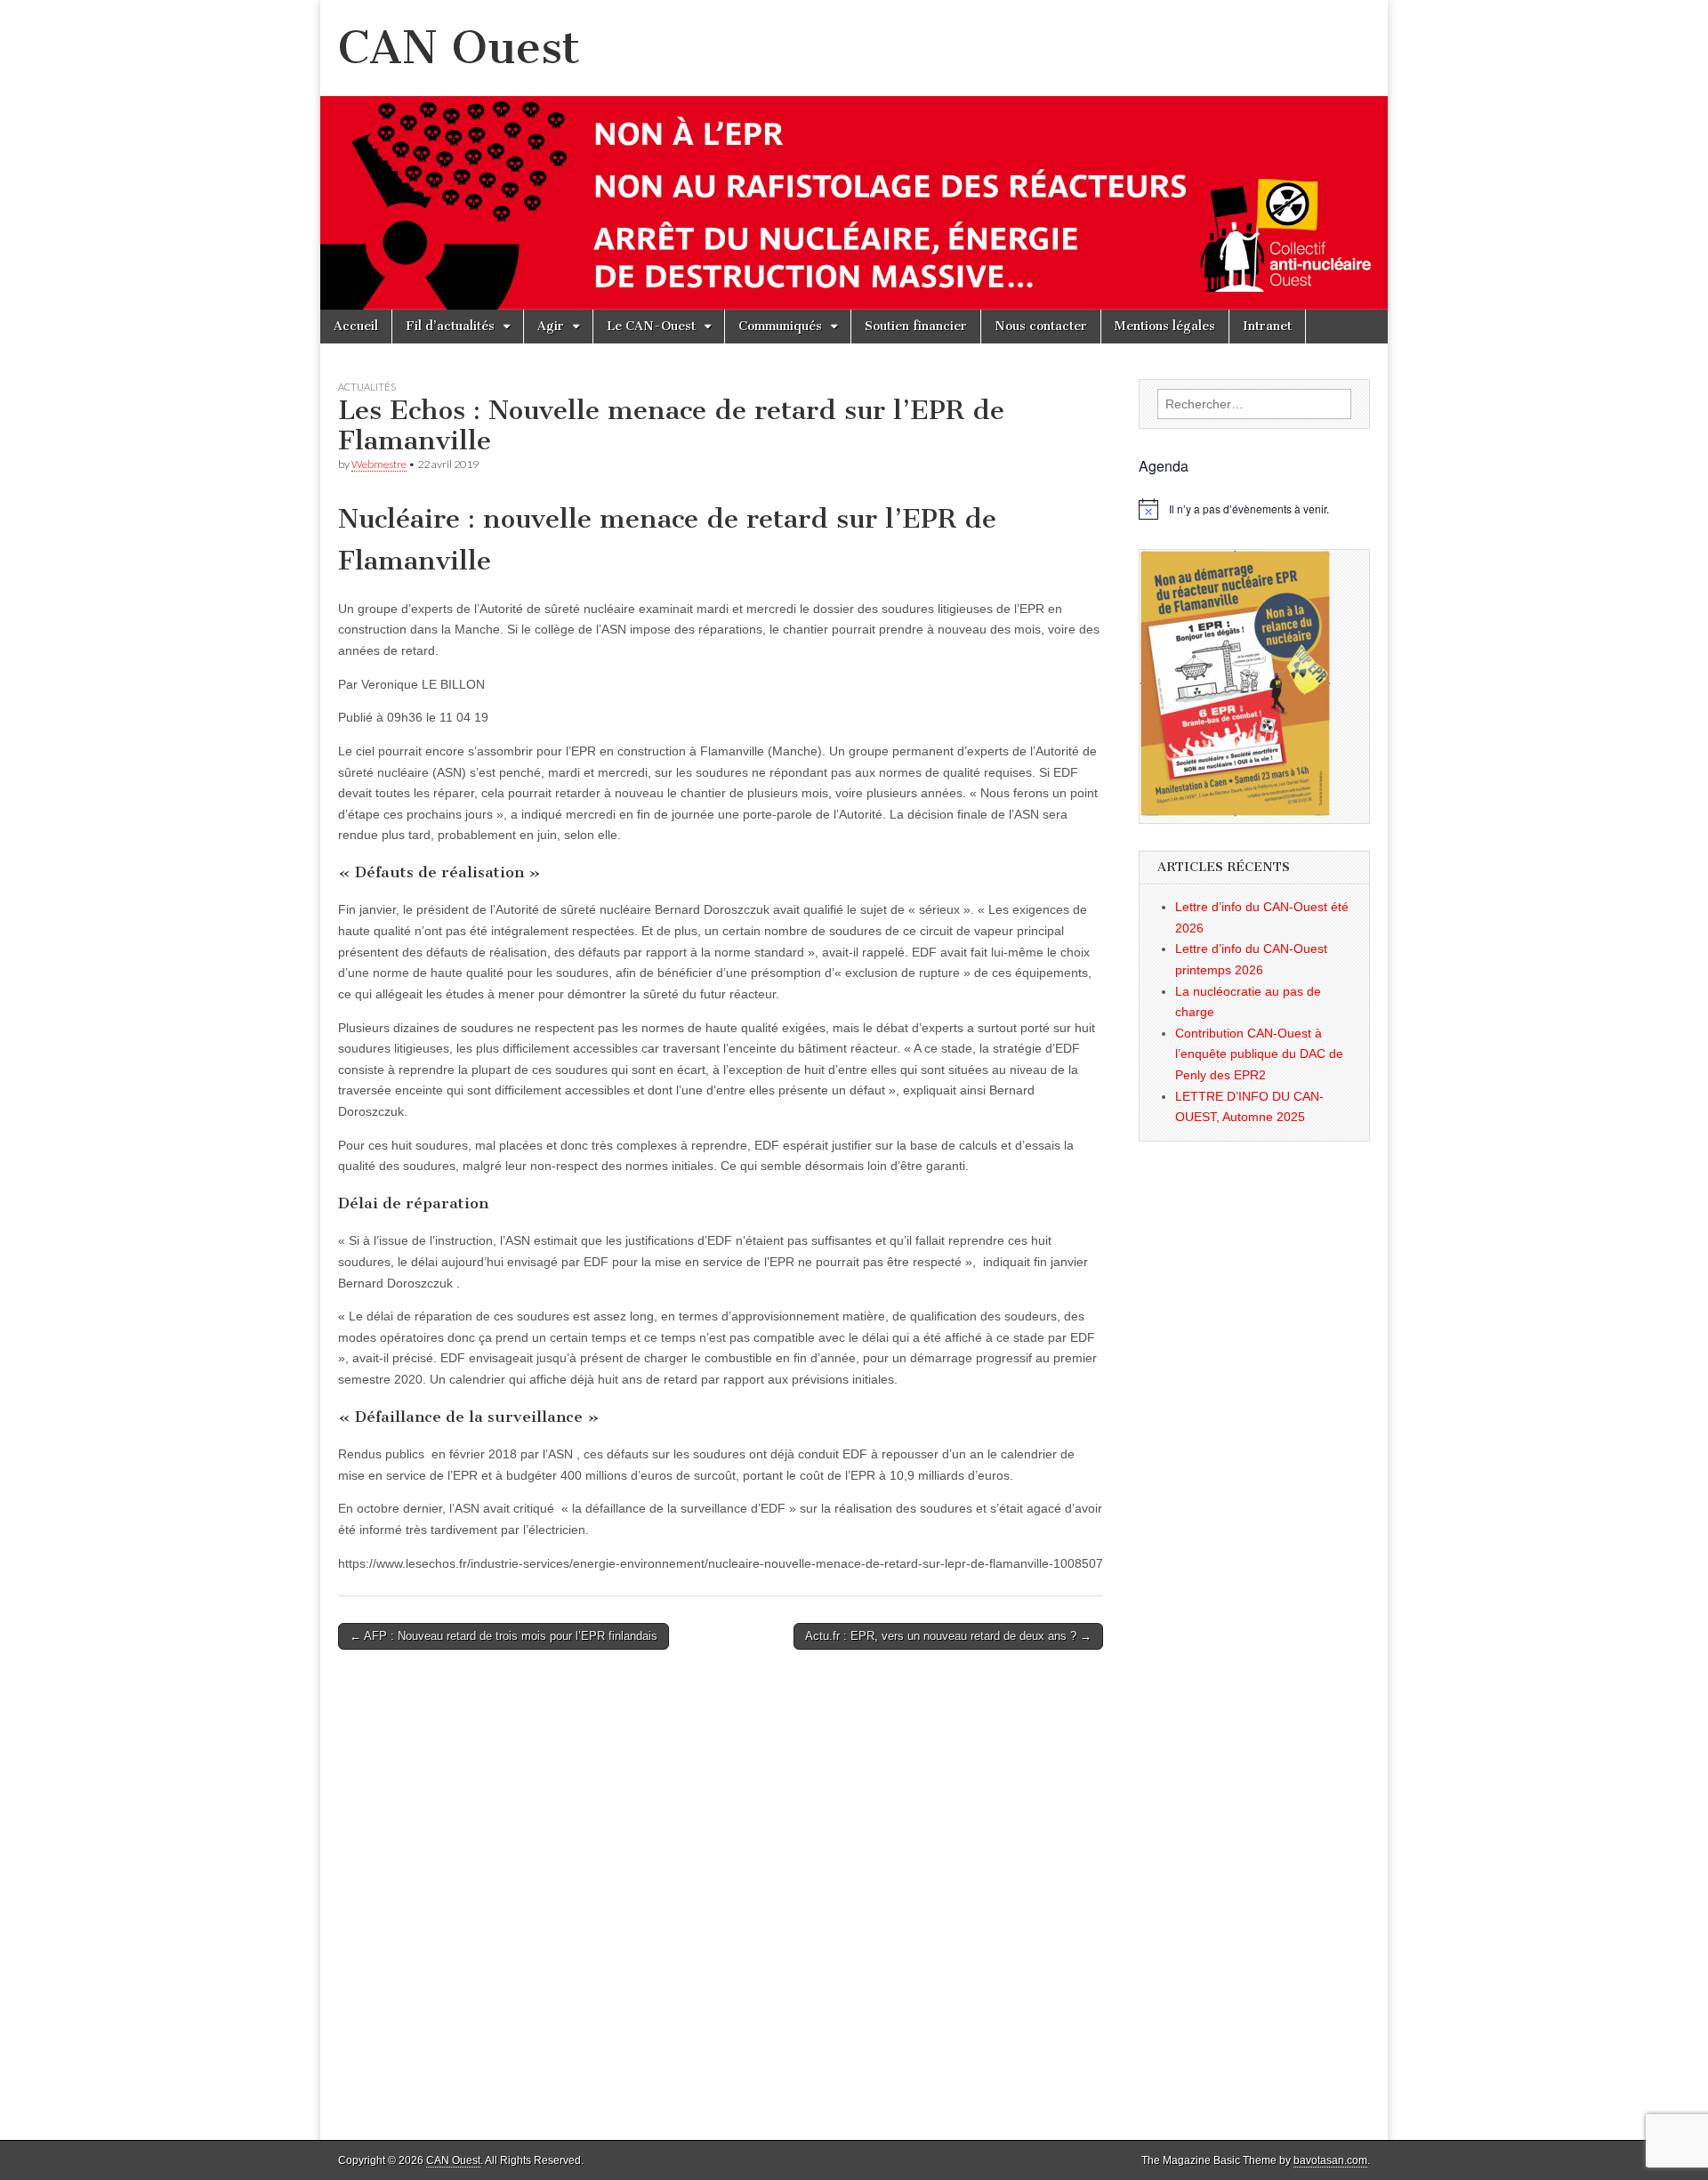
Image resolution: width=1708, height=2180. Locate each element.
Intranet (1267, 326)
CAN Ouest (459, 48)
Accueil (356, 326)
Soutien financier (916, 326)
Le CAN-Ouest (651, 326)
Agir (551, 326)
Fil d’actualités (450, 326)
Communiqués (780, 326)
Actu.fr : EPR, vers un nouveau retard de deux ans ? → (948, 1636)
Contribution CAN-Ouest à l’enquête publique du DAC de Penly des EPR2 (1259, 1054)
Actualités (367, 387)
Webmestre (379, 464)
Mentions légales (1165, 326)
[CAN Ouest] (854, 155)
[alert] (1254, 509)
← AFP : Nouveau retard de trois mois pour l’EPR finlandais (504, 1636)
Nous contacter (1041, 326)
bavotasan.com (1330, 2160)
